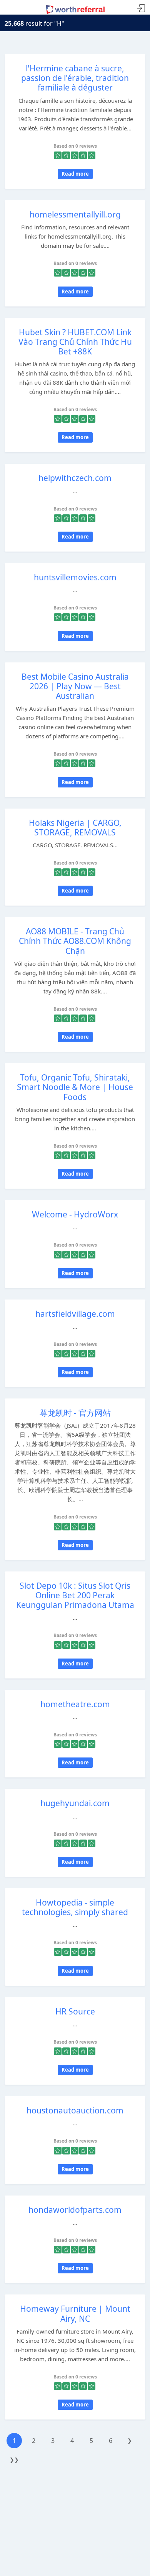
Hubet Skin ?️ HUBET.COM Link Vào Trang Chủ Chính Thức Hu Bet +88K (75, 342)
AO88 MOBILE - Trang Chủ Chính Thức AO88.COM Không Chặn (75, 941)
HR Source (75, 2011)
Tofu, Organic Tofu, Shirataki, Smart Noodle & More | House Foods (75, 1087)
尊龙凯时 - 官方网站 (75, 1413)
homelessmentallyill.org (75, 214)
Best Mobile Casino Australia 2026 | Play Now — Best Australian (75, 686)
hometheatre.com (75, 1704)
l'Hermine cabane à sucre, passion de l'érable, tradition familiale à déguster (75, 78)
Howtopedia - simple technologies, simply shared (75, 1907)
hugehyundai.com (75, 1803)
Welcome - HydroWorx (75, 1214)
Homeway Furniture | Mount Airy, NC (75, 2313)
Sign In (141, 9)
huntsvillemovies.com (75, 577)
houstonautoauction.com (75, 2110)
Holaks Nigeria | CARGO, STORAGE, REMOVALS (75, 828)
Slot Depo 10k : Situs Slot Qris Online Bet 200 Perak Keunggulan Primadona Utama (75, 1595)
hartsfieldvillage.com (75, 1314)
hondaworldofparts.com (75, 2210)
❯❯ (14, 2460)
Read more (75, 174)
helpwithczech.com (75, 478)
